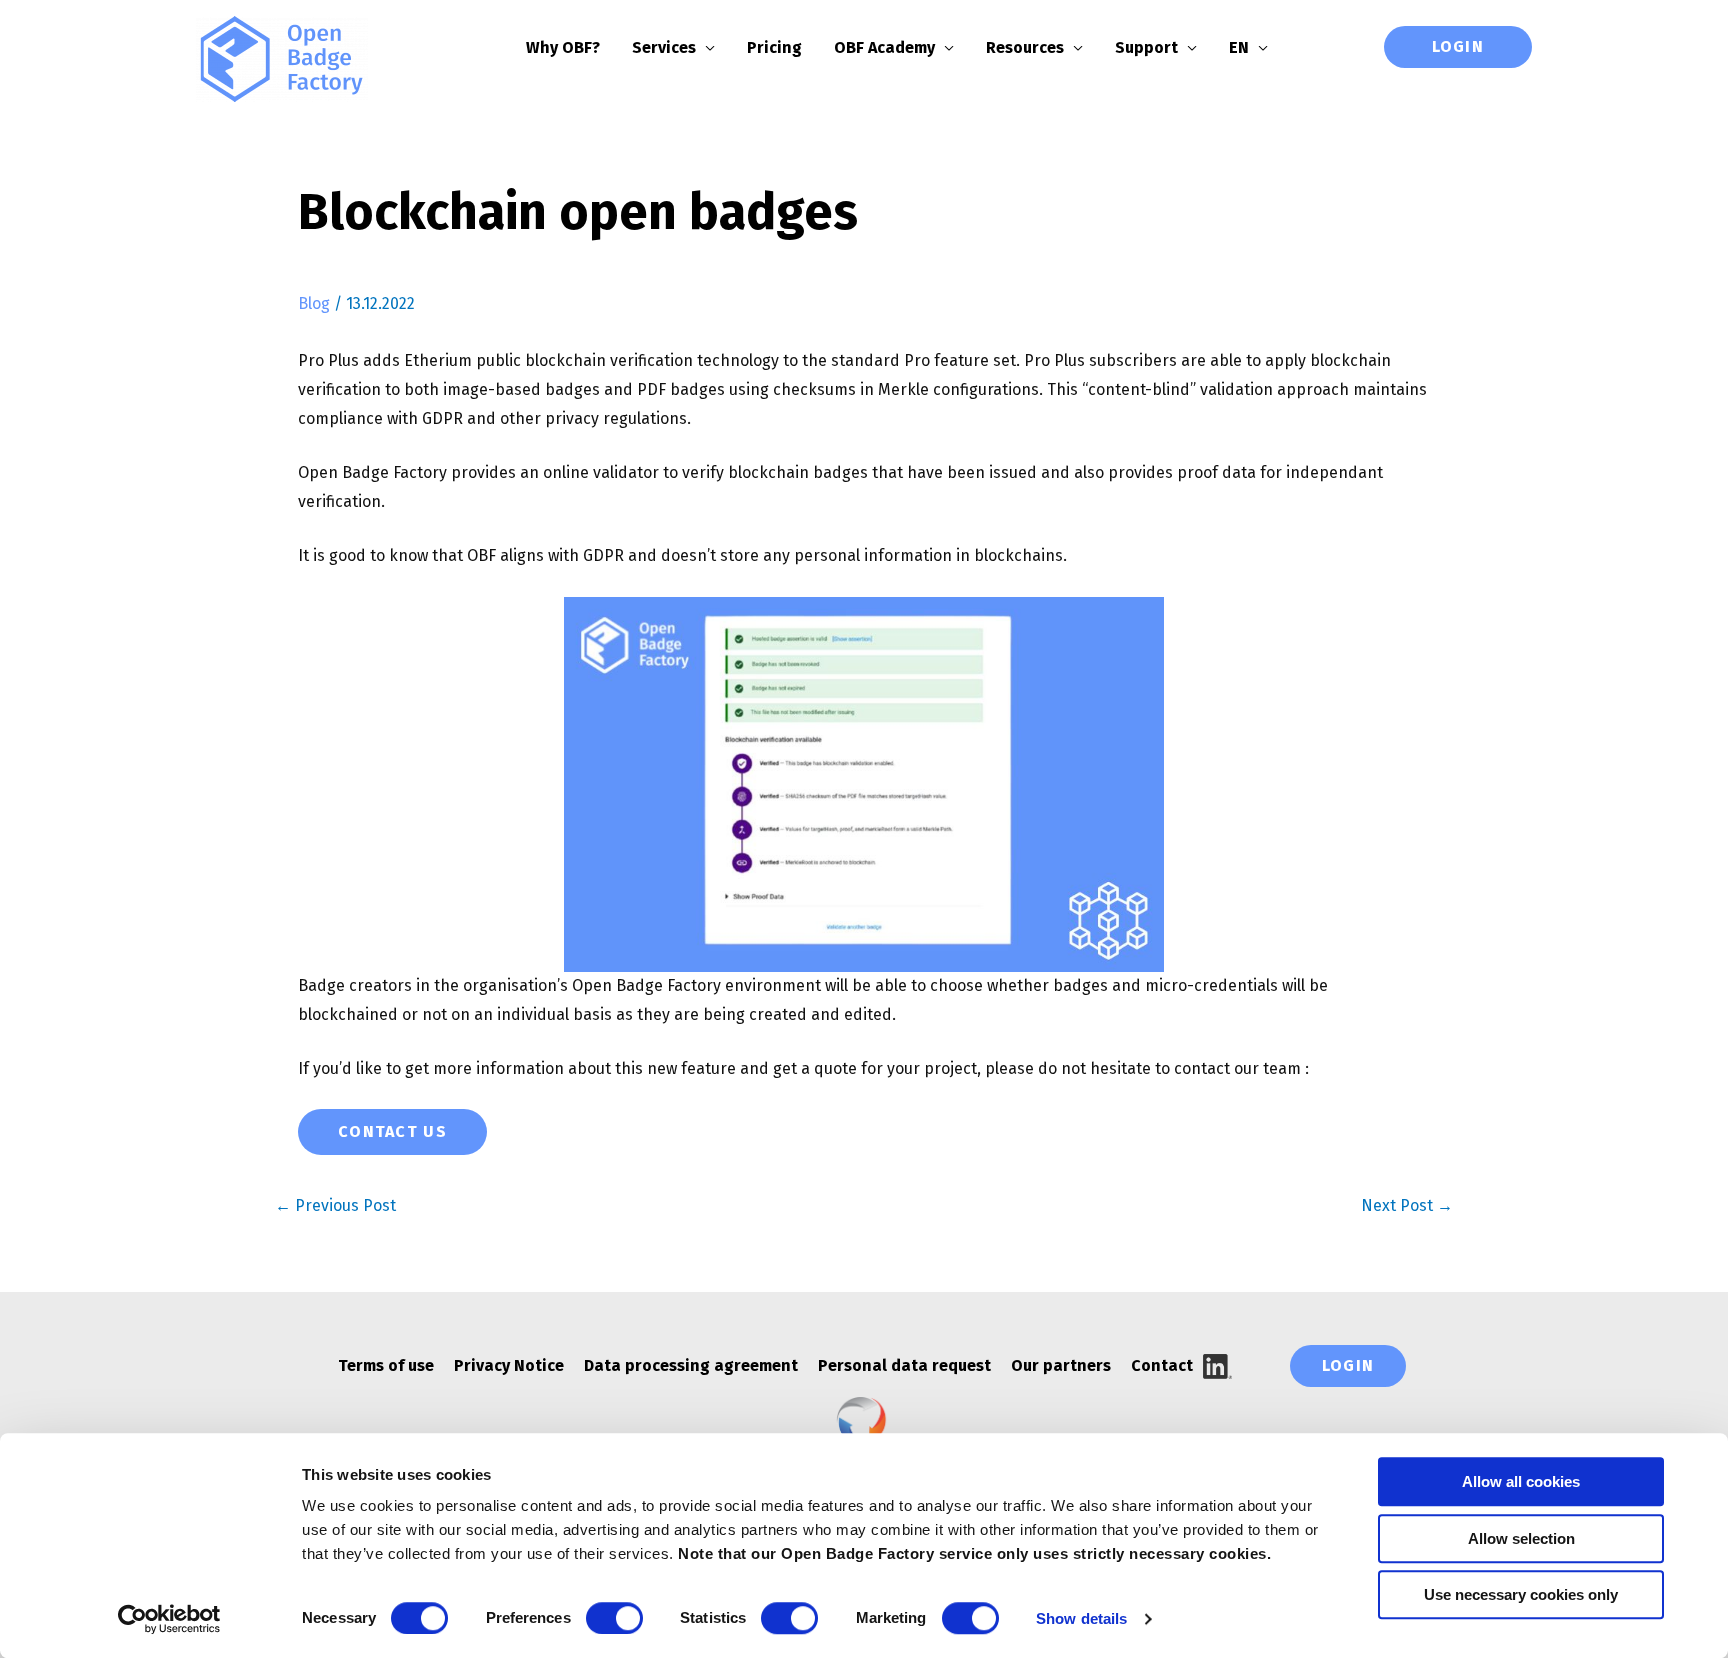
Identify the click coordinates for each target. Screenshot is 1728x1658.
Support (1146, 47)
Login (1458, 46)
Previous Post (335, 1205)
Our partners (1061, 1365)
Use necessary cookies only (1521, 1594)
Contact (1162, 1365)
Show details (1081, 1618)
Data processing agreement (691, 1365)
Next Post (1407, 1205)
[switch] (614, 1618)
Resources (1025, 47)
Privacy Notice (509, 1365)
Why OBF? (563, 47)
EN (1239, 47)
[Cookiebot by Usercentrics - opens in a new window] (169, 1619)
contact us (392, 1131)
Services (664, 47)
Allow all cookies (1521, 1481)
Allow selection (1521, 1538)
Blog (314, 303)
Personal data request (904, 1365)
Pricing (774, 47)
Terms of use (386, 1365)
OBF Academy (884, 47)
